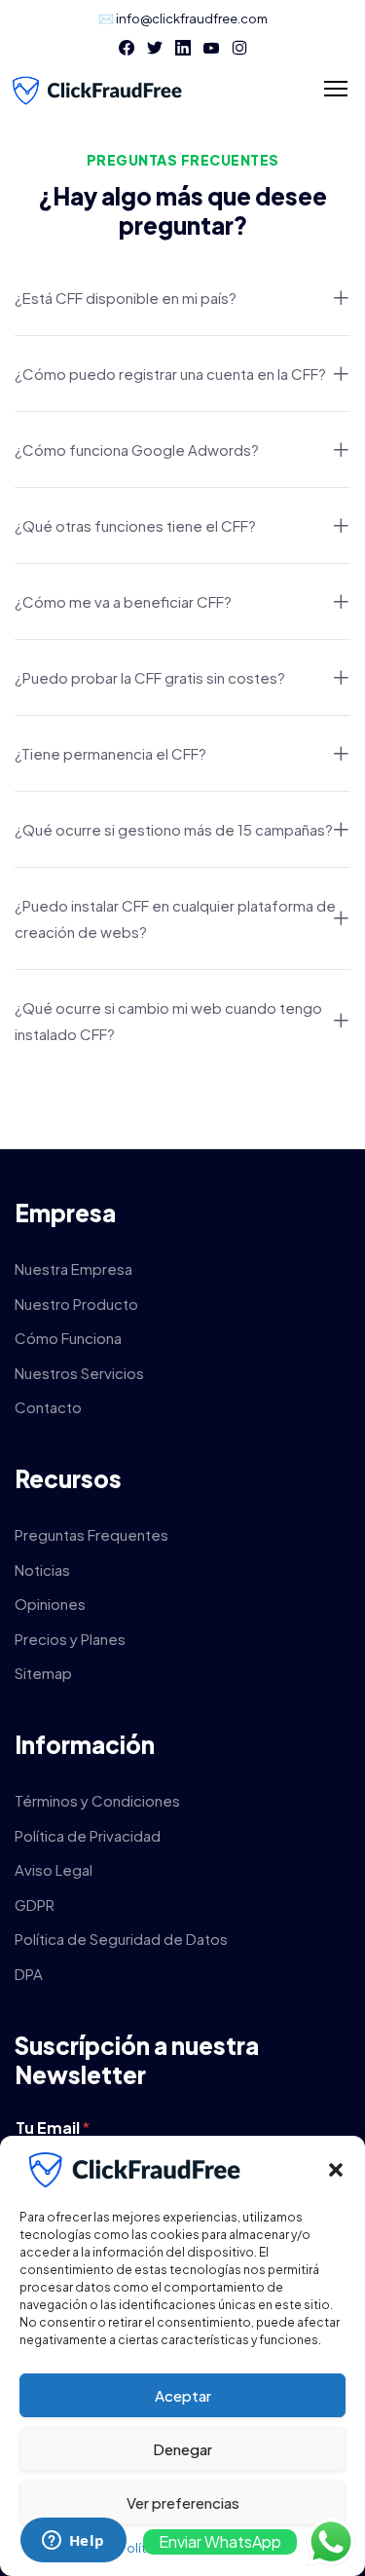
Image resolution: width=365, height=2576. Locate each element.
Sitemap (43, 1673)
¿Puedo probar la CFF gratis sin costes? (150, 677)
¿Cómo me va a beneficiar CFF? (123, 601)
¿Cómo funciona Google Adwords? (137, 449)
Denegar (182, 2449)
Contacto (48, 1407)
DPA (29, 1974)
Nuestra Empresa (73, 1269)
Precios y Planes (70, 1639)
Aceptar (183, 2395)
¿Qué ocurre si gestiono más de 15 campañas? (174, 829)
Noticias (42, 1569)
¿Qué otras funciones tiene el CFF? (135, 525)
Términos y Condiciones (97, 1800)
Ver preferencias (183, 2502)
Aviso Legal (54, 1869)
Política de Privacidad (88, 1835)
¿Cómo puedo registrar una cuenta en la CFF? (170, 373)
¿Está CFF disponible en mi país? (126, 298)
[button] (336, 2170)
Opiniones (50, 1604)
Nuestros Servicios (79, 1373)
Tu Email (53, 2128)
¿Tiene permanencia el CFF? (110, 753)
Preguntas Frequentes (91, 1534)
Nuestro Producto (76, 1304)
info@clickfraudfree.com (192, 19)
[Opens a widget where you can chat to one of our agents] (73, 2542)
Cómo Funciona (68, 1338)
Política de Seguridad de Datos (121, 1939)
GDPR (35, 1904)
